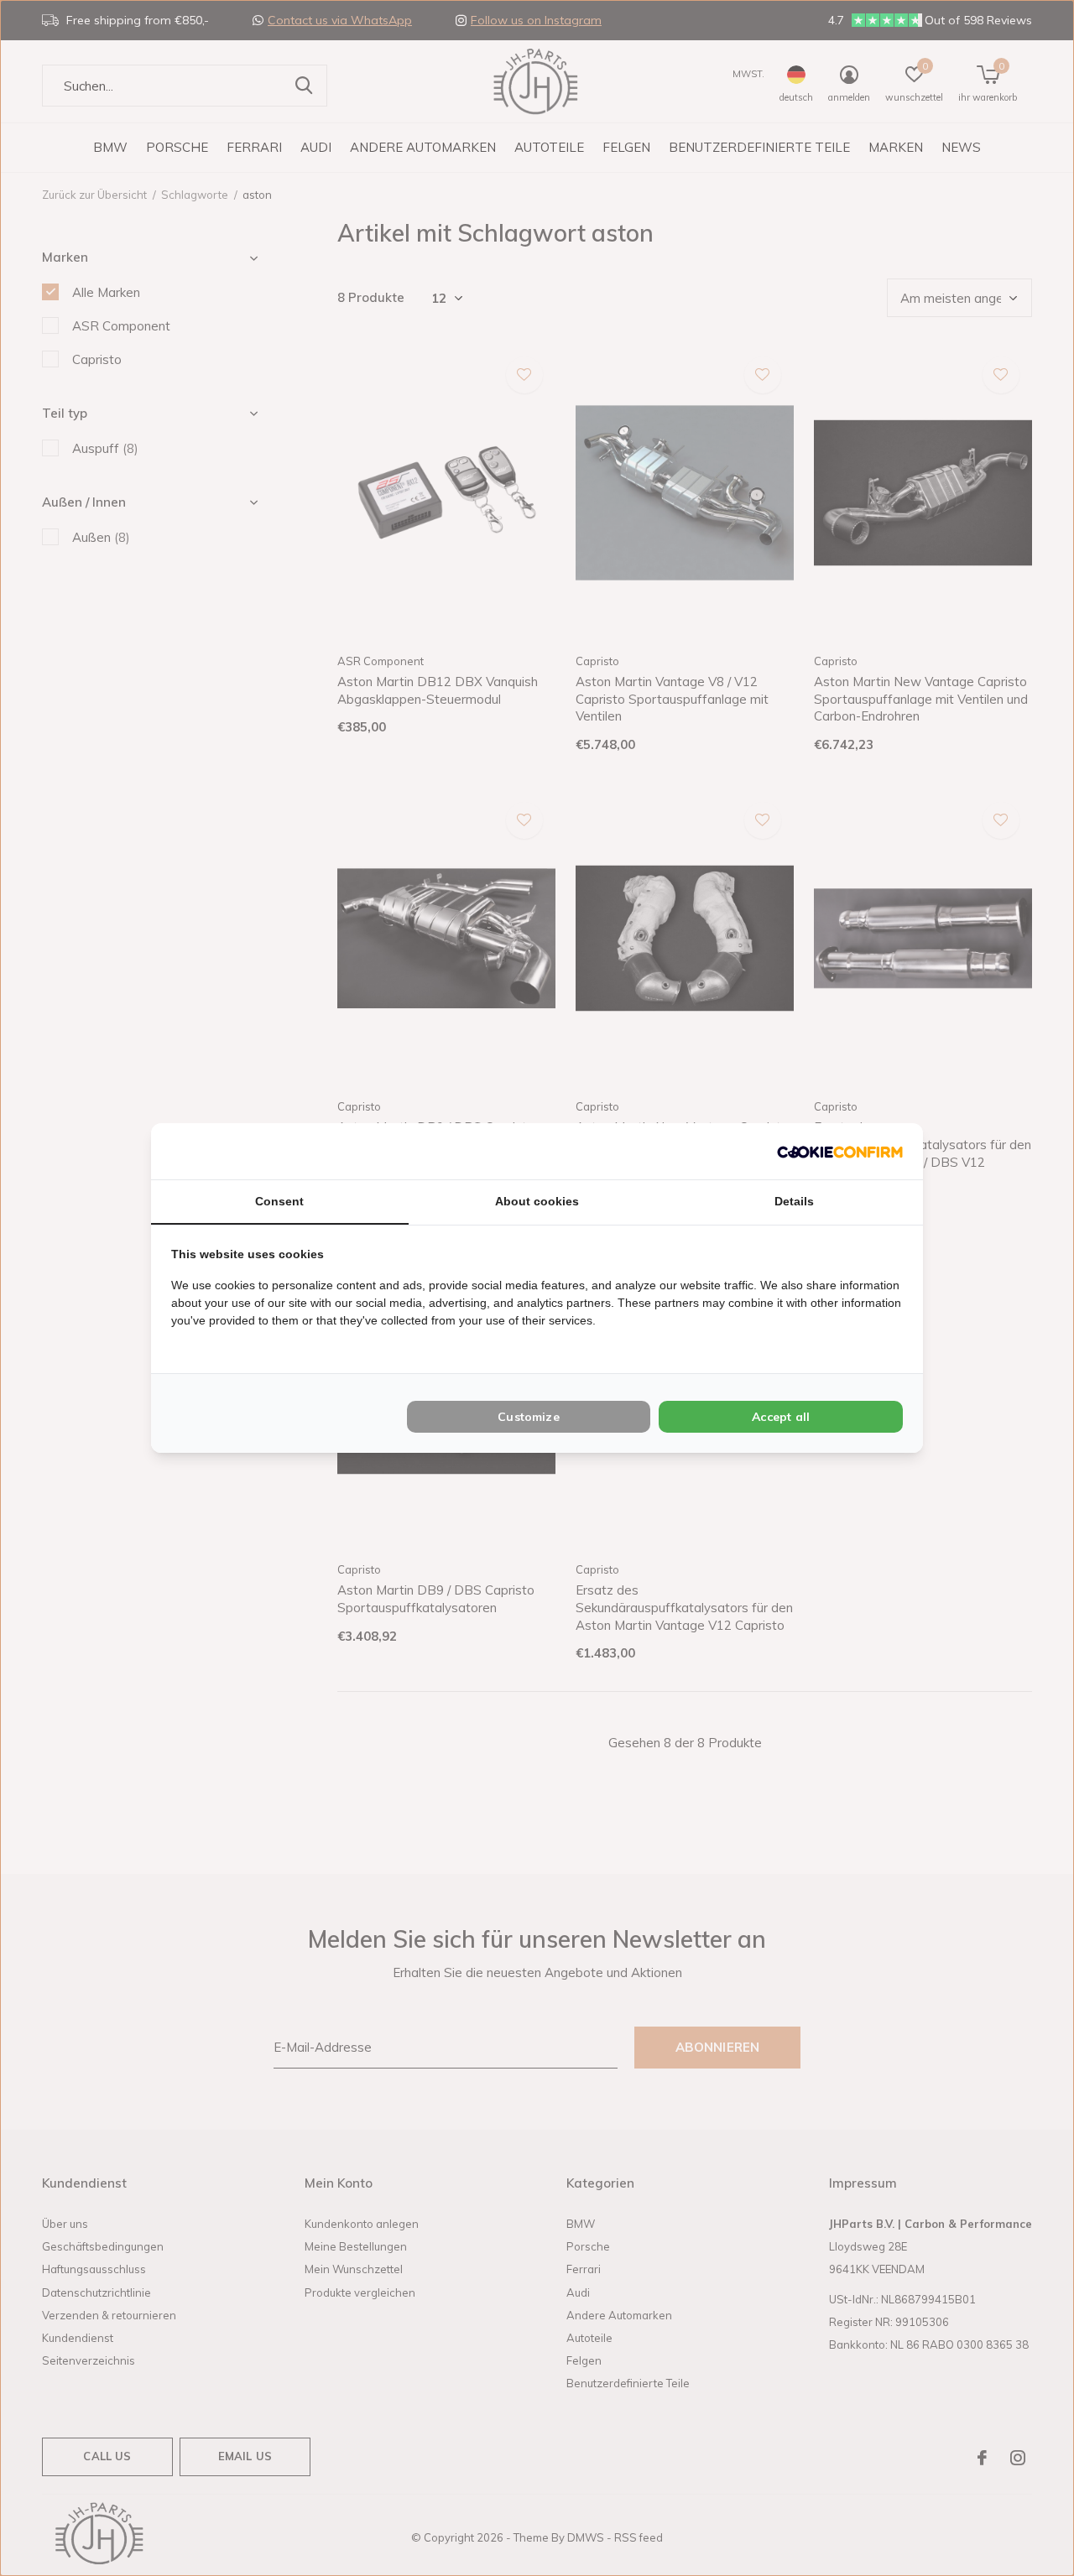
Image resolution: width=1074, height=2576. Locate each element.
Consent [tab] (279, 1201)
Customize (529, 1417)
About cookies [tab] (537, 1201)
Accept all (781, 1417)
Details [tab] (794, 1201)
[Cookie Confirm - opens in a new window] (840, 1151)
